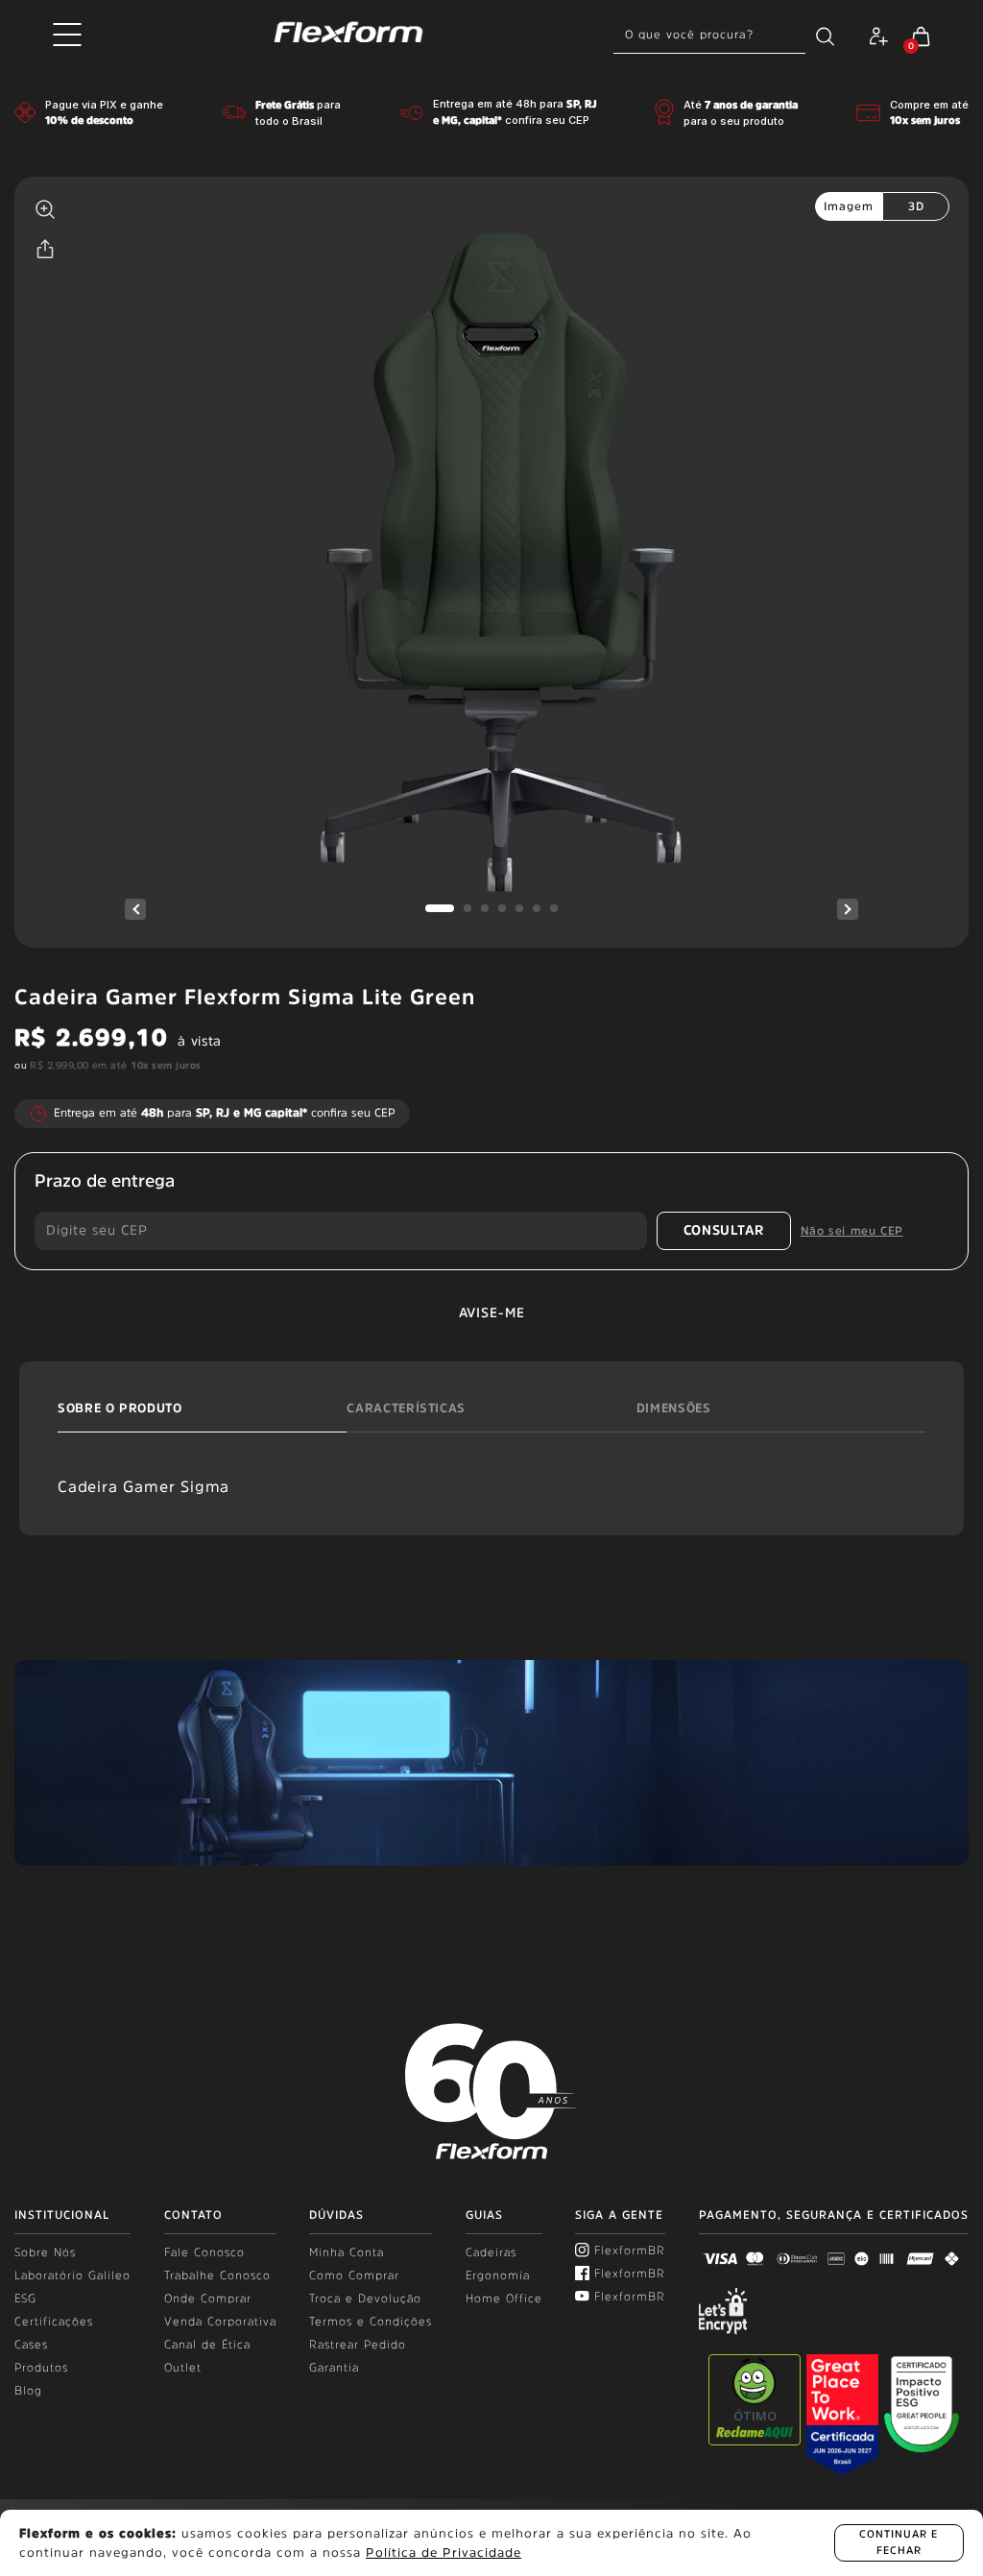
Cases (31, 2345)
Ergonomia (498, 2275)
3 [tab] (485, 908)
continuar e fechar (899, 2542)
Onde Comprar (208, 2299)
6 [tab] (537, 908)
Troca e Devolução (365, 2299)
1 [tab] (440, 908)
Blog (28, 2391)
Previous (135, 909)
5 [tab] (519, 908)
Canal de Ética (207, 2345)
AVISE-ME (492, 1312)
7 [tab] (554, 908)
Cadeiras (491, 2252)
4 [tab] (502, 908)
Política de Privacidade (444, 2552)
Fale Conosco (204, 2252)
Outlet (183, 2368)
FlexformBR (630, 2251)
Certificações (54, 2322)
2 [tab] (468, 908)
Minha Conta (347, 2252)
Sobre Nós (45, 2252)
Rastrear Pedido (358, 2345)
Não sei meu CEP (852, 1231)
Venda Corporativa (220, 2322)
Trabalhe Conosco (217, 2275)
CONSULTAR (724, 1230)
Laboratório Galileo (72, 2275)
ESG (25, 2299)
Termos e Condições (371, 2322)
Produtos (41, 2368)
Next (848, 909)
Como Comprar (354, 2275)
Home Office (504, 2299)
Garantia (334, 2368)
